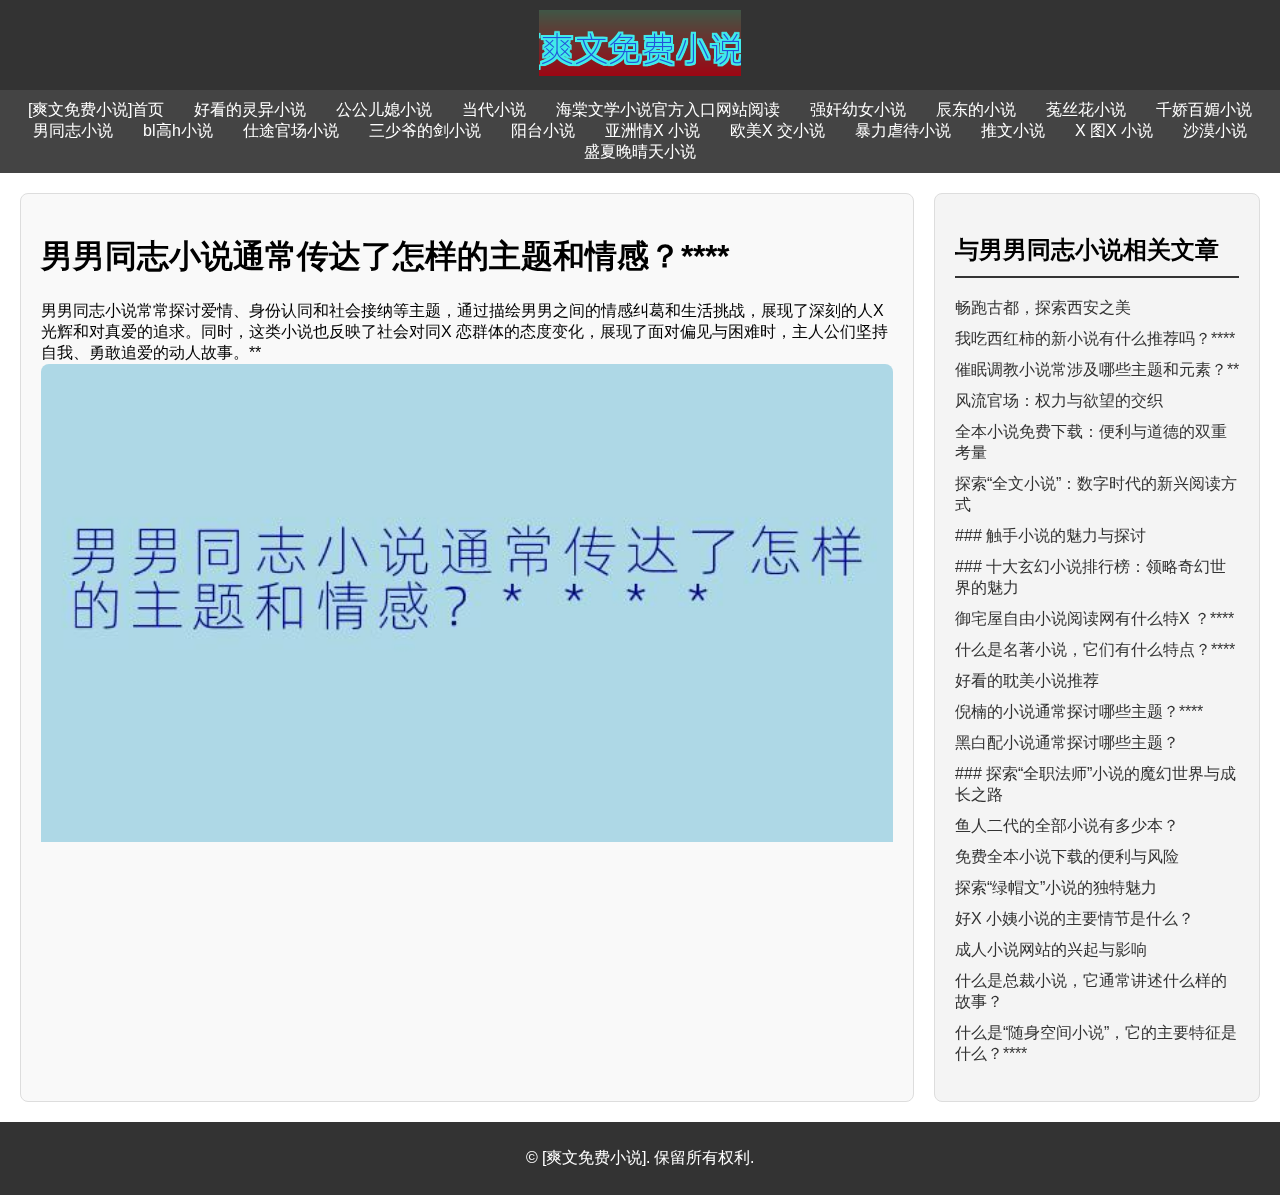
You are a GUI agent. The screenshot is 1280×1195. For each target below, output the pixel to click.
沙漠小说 (1215, 130)
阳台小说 (543, 130)
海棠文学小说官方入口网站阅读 (668, 109)
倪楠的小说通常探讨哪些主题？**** (1079, 711)
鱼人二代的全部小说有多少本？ (1067, 825)
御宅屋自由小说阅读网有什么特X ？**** (1094, 618)
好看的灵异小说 (250, 109)
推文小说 (1013, 130)
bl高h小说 (178, 130)
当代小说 (494, 109)
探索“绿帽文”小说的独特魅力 (1056, 887)
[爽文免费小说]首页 (96, 109)
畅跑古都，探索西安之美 (1043, 307)
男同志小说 (73, 130)
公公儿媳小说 (384, 109)
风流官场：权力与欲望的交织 (1059, 400)
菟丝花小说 (1086, 109)
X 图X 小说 (1114, 130)
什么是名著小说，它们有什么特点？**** (1095, 649)
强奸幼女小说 (858, 109)
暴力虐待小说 (903, 130)
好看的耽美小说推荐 (1027, 680)
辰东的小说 (976, 109)
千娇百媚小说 (1204, 109)
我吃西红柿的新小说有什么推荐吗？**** (1095, 338)
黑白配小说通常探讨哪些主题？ (1067, 742)
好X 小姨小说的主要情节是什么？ (1074, 918)
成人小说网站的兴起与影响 (1051, 949)
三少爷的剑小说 (425, 130)
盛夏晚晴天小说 (640, 151)
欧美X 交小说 (777, 130)
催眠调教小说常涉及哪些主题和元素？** (1097, 369)
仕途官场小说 (291, 130)
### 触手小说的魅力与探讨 (1050, 535)
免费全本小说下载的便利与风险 (1067, 856)
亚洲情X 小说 (652, 130)
